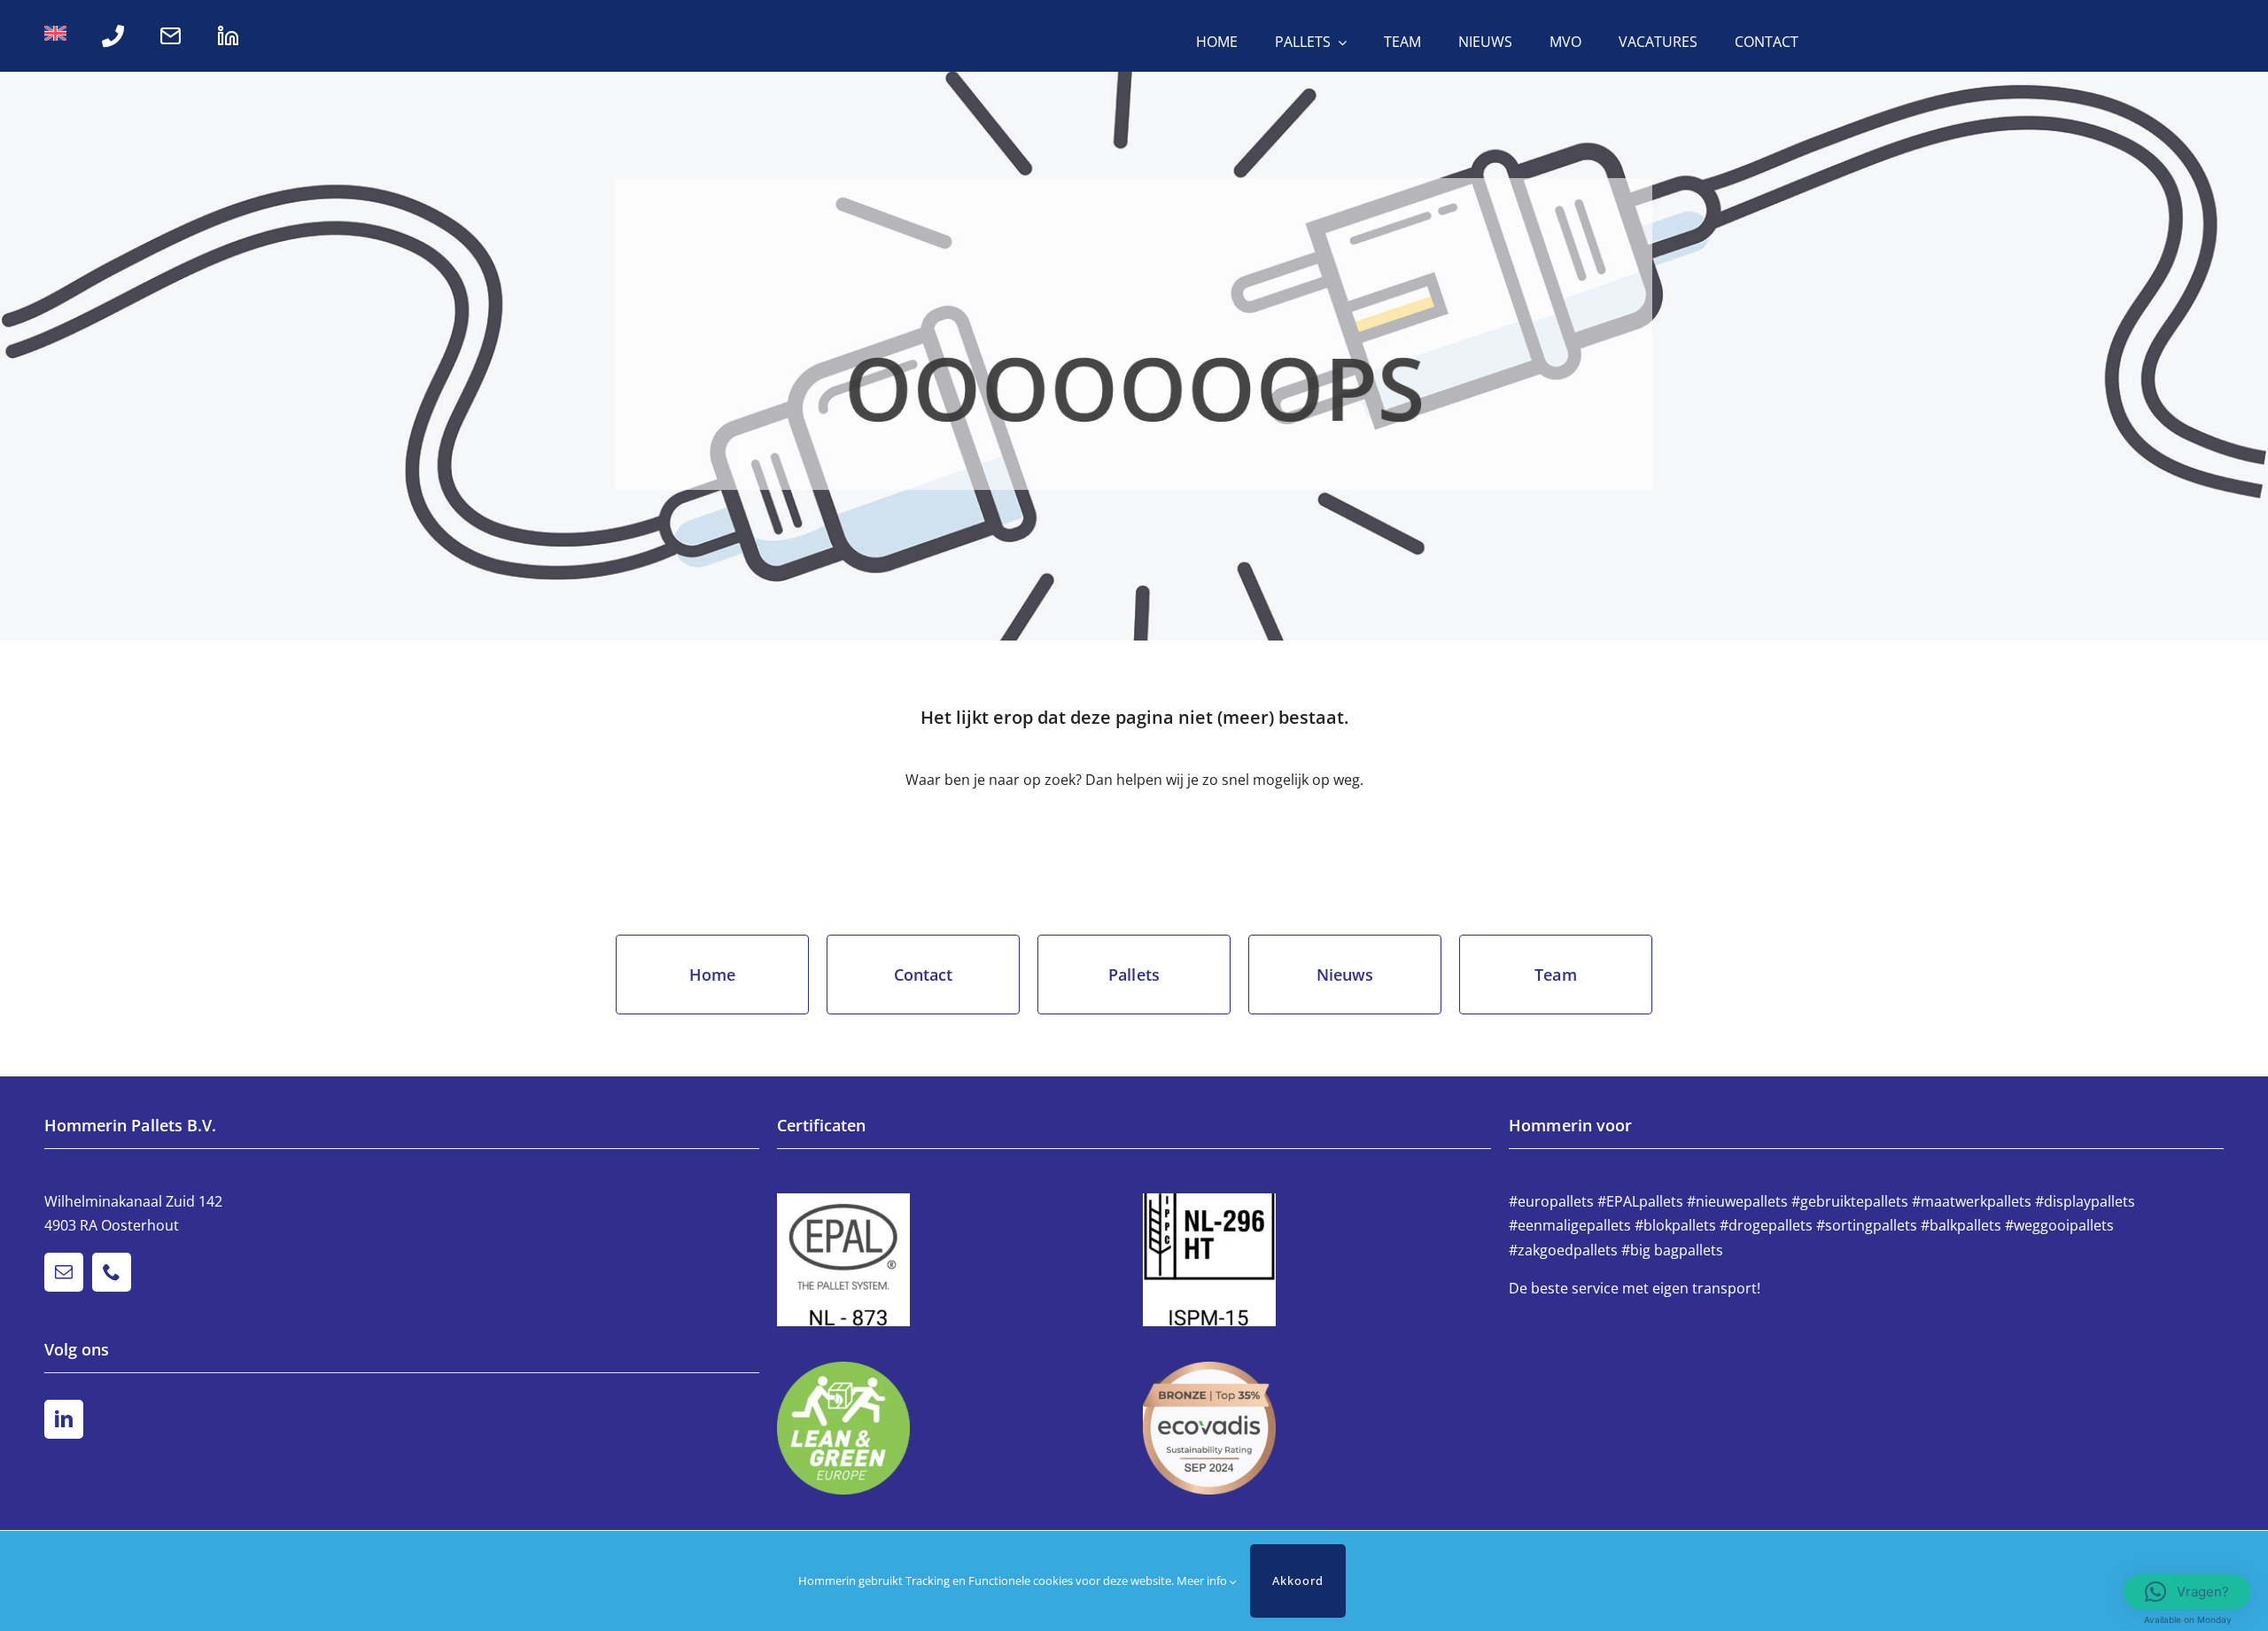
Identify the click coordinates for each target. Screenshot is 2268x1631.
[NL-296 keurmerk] (1317, 1260)
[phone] (112, 1272)
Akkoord (1298, 1581)
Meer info (1203, 1581)
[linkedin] (64, 1419)
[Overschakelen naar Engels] (55, 36)
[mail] (64, 1272)
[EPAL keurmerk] (951, 1260)
